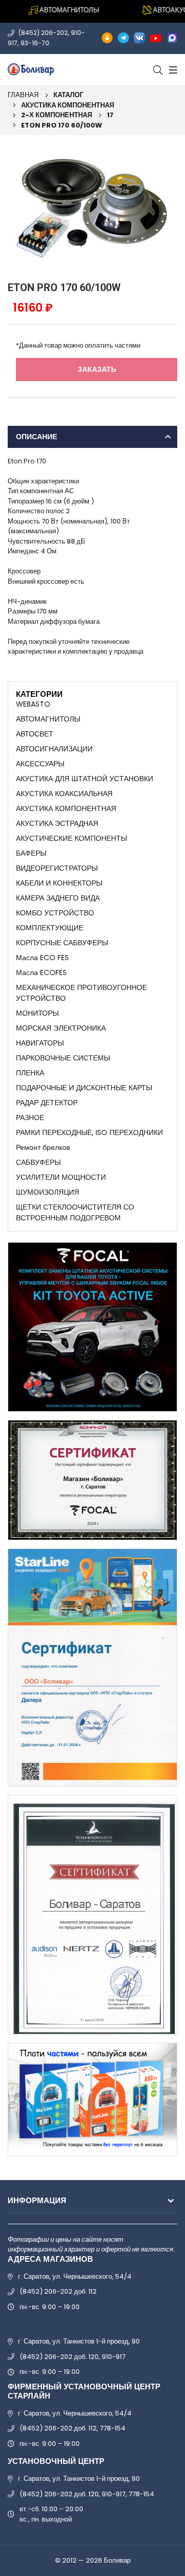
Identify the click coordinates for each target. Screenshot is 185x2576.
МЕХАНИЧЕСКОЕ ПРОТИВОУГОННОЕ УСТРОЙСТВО (81, 993)
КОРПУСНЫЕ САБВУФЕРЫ (62, 943)
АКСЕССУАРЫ (40, 764)
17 (110, 115)
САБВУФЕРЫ (38, 1162)
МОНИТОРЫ (37, 1013)
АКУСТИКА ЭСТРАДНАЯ (57, 823)
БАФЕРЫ (31, 853)
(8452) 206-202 (43, 33)
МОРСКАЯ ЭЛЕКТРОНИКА (61, 1028)
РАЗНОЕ (30, 1118)
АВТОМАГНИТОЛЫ (48, 719)
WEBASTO (33, 704)
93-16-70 (35, 43)
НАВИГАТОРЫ (40, 1043)
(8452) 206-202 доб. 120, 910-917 (72, 2357)
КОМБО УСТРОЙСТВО (55, 913)
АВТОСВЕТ (35, 734)
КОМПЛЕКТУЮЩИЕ (50, 928)
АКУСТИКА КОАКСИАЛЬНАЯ (64, 794)
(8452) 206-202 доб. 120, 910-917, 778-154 (87, 2494)
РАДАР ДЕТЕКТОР (47, 1103)
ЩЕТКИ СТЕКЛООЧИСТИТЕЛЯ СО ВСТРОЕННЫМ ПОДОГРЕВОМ (75, 1212)
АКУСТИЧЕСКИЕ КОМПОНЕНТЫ (71, 838)
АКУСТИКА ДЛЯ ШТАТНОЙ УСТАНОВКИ (85, 779)
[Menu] (172, 69)
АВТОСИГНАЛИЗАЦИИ (54, 749)
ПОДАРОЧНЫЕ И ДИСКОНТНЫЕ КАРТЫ (84, 1088)
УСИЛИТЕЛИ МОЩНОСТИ (61, 1177)
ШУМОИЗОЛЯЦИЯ (48, 1192)
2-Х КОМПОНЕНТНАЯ (57, 115)
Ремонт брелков (43, 1147)
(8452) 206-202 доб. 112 (58, 2291)
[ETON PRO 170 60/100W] (92, 205)
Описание (36, 437)
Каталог (68, 95)
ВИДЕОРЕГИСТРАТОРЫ (57, 868)
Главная (23, 95)
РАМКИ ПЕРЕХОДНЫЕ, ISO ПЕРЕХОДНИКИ (89, 1132)
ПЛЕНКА (30, 1073)
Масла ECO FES (42, 958)
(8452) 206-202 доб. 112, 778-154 (72, 2428)
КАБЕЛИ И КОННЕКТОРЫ (59, 883)
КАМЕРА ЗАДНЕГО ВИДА (58, 898)
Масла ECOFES (41, 972)
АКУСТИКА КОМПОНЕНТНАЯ (68, 105)
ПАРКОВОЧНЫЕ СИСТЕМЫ (63, 1058)
